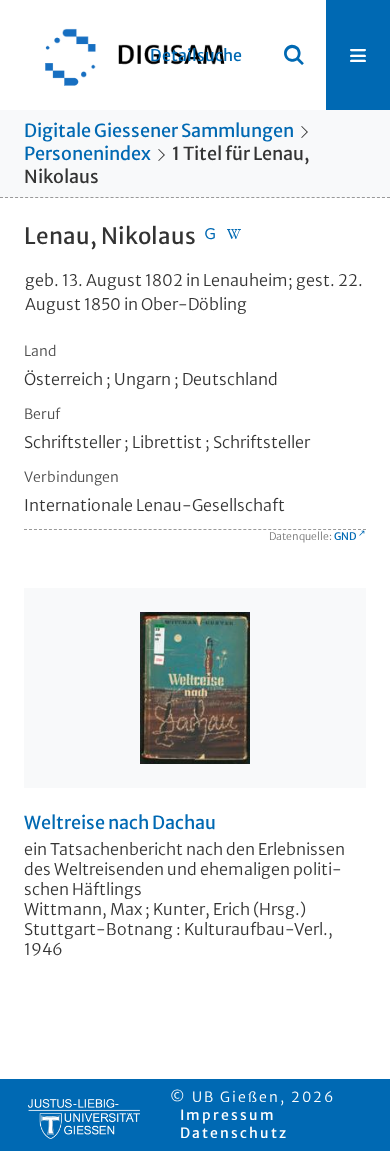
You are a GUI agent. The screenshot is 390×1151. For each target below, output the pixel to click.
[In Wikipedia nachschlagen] (234, 236)
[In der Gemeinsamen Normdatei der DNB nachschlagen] (210, 236)
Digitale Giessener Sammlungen (159, 130)
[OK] (294, 55)
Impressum (228, 1115)
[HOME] (125, 55)
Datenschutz (234, 1133)
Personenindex (87, 153)
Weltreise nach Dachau (120, 823)
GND (345, 536)
